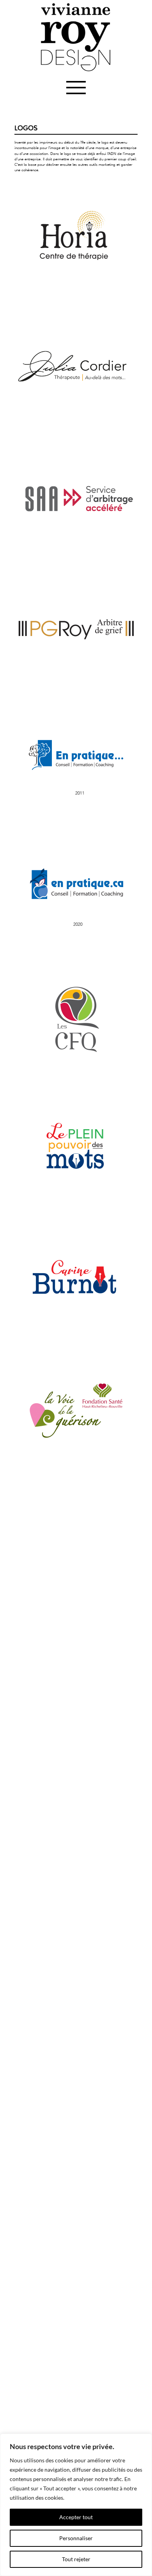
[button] (76, 88)
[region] (76, 2505)
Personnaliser (76, 2538)
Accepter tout (76, 2517)
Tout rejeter (76, 2559)
